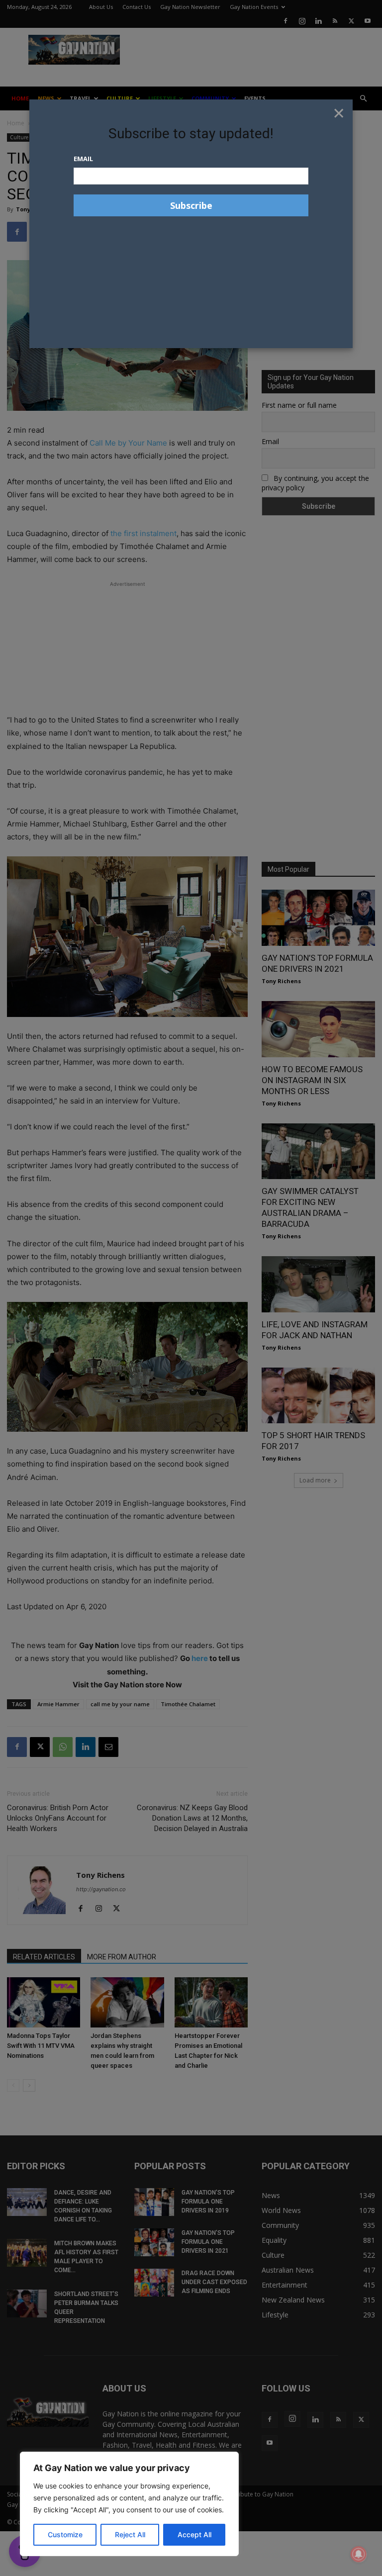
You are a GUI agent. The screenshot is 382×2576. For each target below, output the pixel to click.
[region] (129, 2504)
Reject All (130, 2534)
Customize (65, 2534)
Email (83, 159)
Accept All (194, 2534)
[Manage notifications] (359, 2554)
